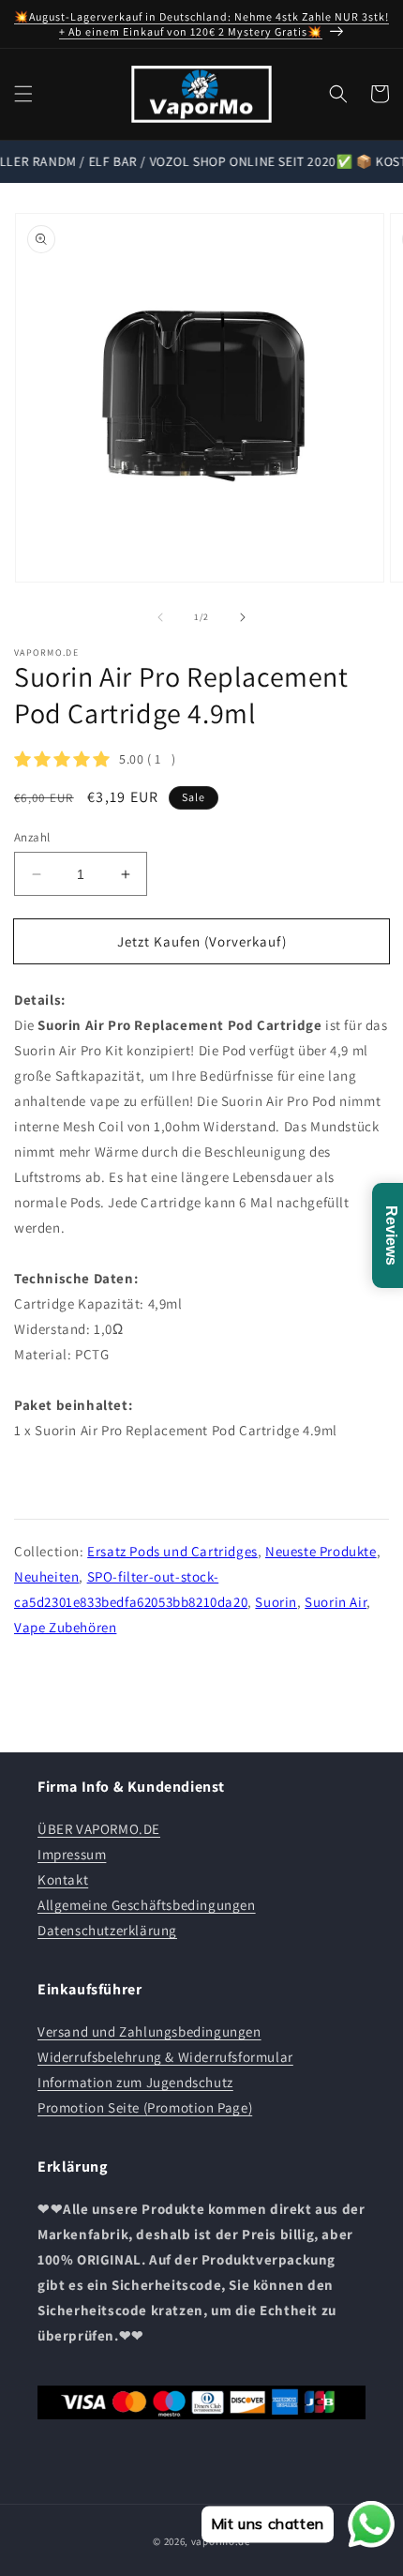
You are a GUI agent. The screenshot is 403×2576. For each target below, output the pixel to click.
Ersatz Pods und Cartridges (172, 1551)
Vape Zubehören (65, 1627)
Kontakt (63, 1879)
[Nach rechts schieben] (243, 617)
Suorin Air (336, 1602)
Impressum (72, 1854)
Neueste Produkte (321, 1551)
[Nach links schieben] (160, 617)
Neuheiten (46, 1576)
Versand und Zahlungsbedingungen (149, 2031)
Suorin (276, 1602)
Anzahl (32, 837)
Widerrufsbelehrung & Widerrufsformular (165, 2057)
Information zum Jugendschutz (135, 2082)
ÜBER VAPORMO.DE (99, 1829)
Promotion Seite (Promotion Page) (145, 2107)
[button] (23, 94)
